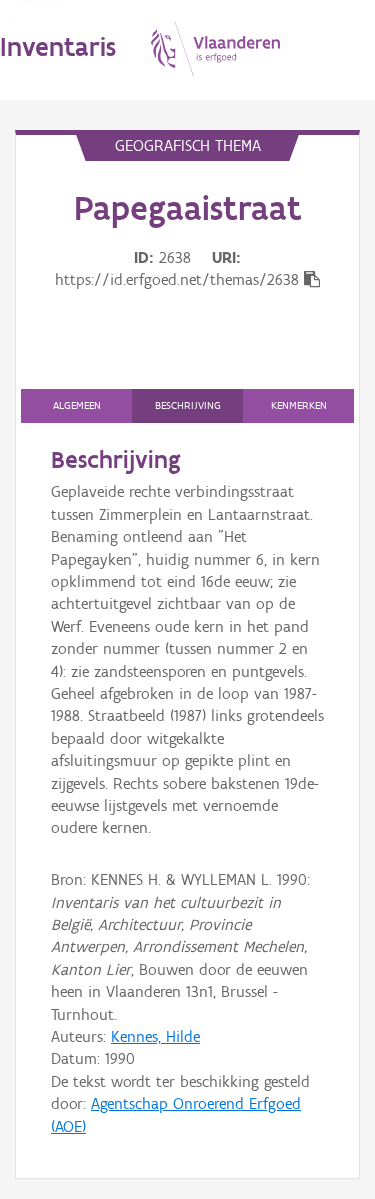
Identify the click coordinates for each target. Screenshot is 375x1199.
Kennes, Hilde (155, 1036)
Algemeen (77, 405)
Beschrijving (188, 405)
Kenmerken (299, 405)
